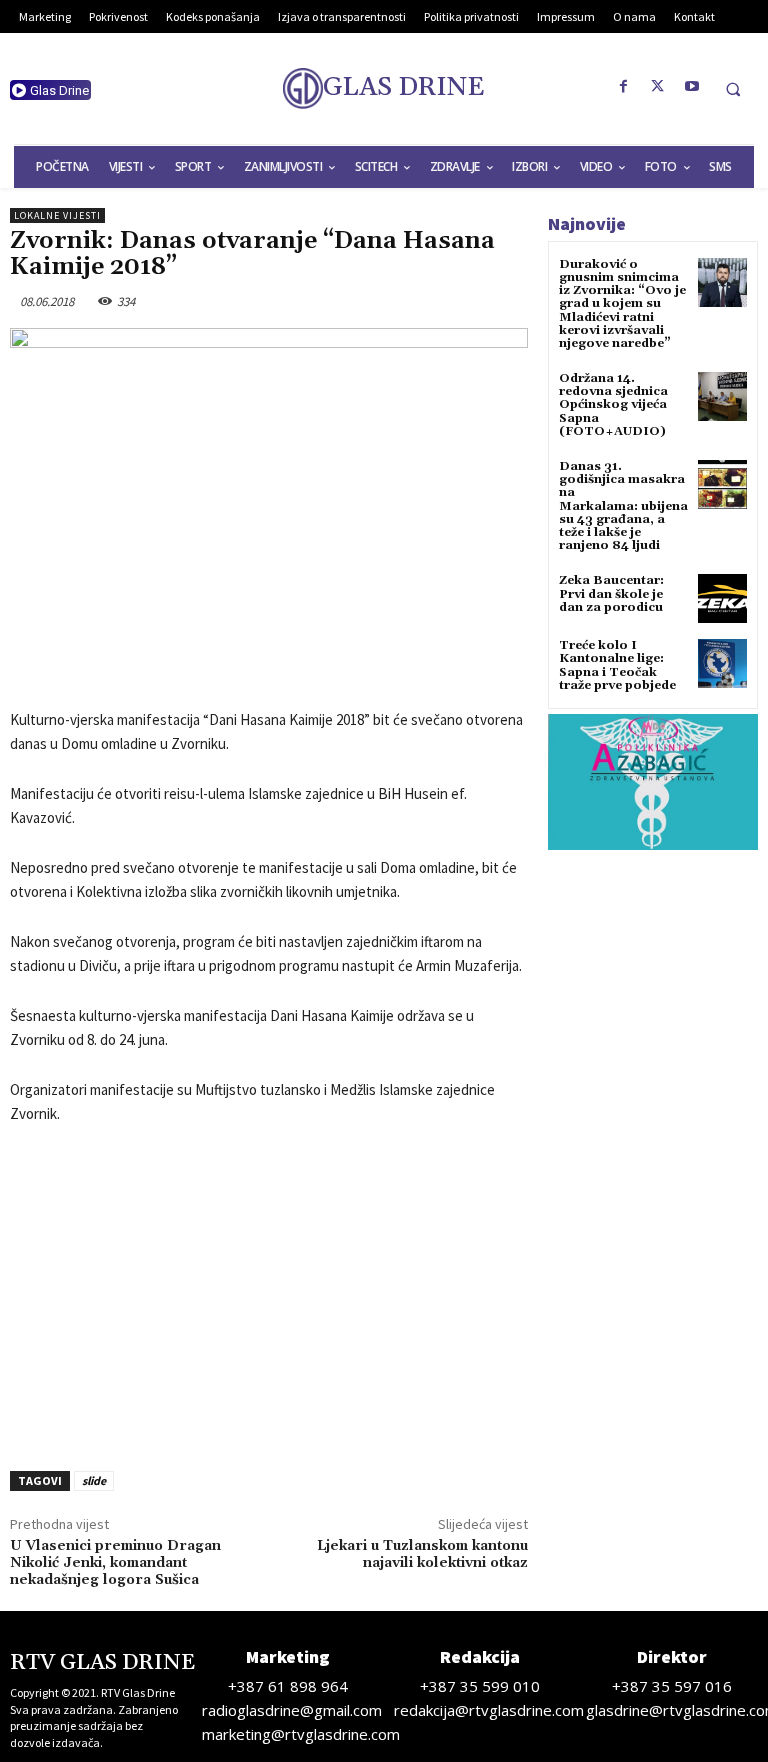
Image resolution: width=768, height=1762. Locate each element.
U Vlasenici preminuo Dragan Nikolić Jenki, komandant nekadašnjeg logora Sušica (115, 1563)
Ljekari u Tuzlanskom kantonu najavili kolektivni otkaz (422, 1554)
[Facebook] (624, 87)
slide (94, 1480)
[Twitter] (658, 87)
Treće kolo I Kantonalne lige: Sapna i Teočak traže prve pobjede (617, 665)
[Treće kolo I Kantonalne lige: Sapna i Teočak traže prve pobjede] (722, 663)
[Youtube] (692, 87)
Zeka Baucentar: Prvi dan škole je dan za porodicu (611, 593)
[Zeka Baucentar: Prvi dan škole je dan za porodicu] (722, 598)
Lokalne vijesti (57, 215)
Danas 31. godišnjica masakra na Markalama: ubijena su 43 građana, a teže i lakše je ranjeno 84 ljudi (623, 506)
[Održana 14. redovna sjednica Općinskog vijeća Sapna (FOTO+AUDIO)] (722, 396)
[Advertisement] (269, 1292)
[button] (733, 89)
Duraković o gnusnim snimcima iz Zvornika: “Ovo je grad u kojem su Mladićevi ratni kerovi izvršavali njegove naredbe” (622, 304)
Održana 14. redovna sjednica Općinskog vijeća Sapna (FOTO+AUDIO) (613, 405)
